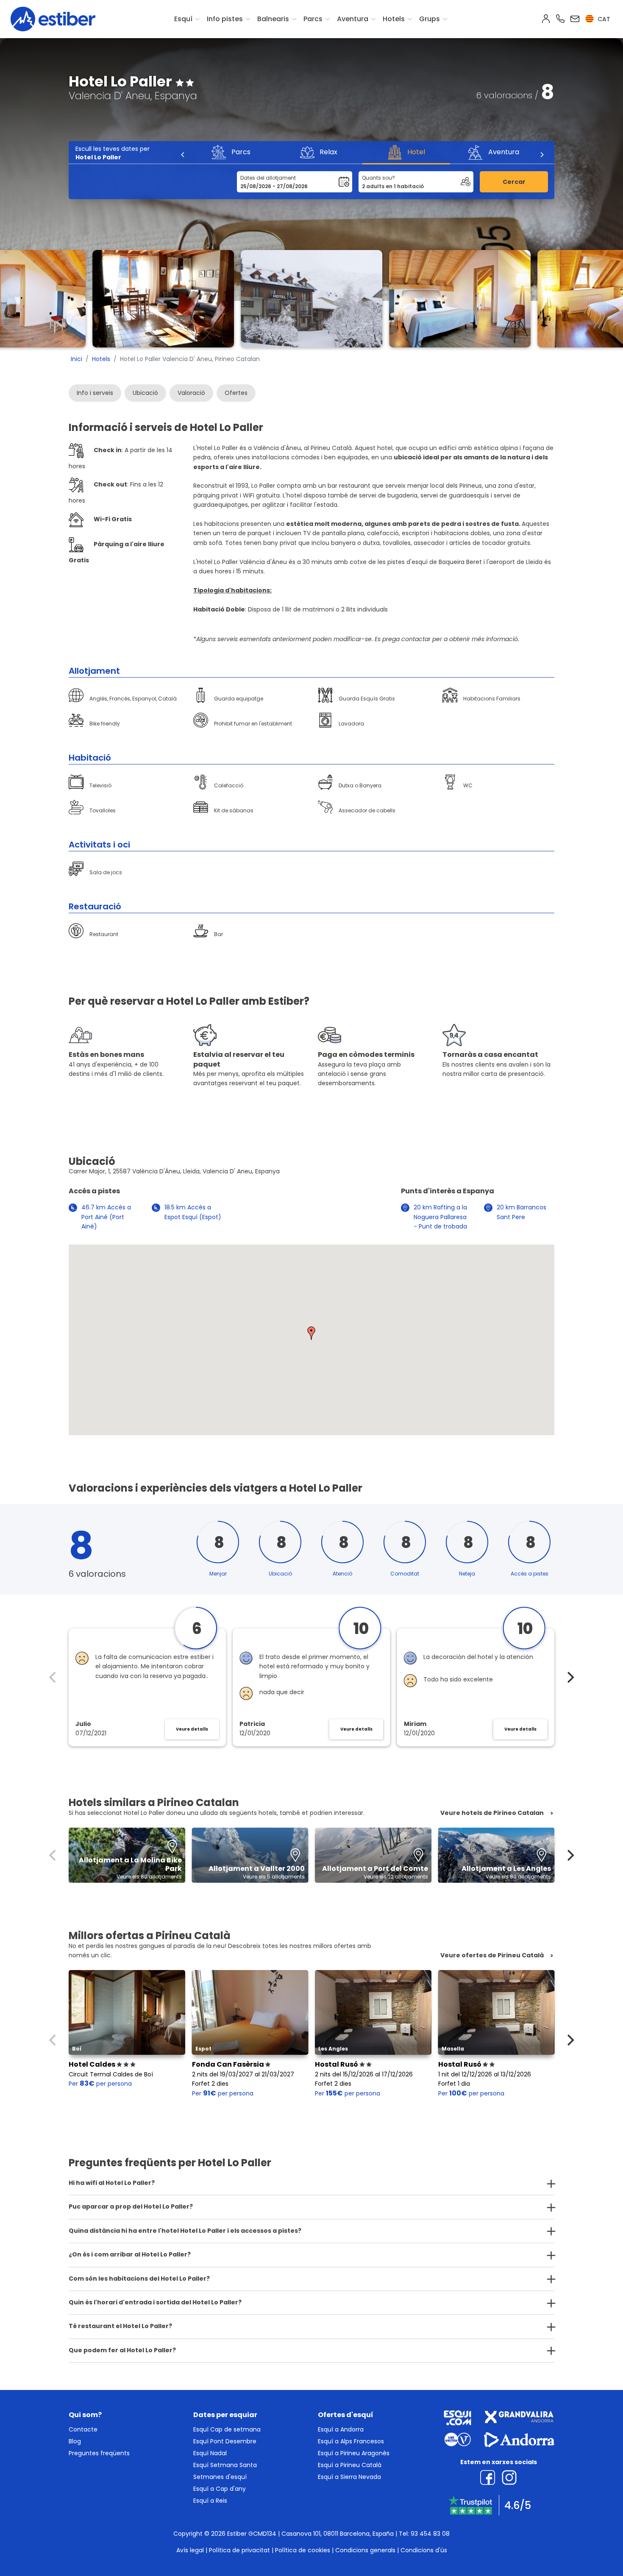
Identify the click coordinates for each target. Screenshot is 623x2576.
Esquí (183, 19)
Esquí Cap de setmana (227, 2429)
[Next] (542, 155)
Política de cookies (303, 2550)
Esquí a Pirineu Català (350, 2465)
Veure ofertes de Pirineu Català (492, 1955)
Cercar (514, 182)
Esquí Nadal (210, 2453)
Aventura (353, 19)
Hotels (394, 19)
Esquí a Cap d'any (220, 2489)
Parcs (313, 19)
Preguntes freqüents (99, 2453)
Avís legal (190, 2550)
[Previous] (183, 155)
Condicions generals (365, 2550)
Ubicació (145, 393)
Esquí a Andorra (341, 2429)
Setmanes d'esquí (220, 2477)
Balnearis (273, 19)
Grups (430, 19)
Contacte (83, 2429)
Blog (75, 2441)
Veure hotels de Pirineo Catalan (492, 1813)
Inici (76, 359)
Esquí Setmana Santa (225, 2465)
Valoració (191, 393)
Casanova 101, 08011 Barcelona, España (338, 2534)
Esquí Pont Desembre (225, 2441)
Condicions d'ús (424, 2550)
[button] (311, 1333)
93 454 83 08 (430, 2534)
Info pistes (225, 19)
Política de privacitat (239, 2550)
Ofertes (236, 393)
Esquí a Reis (210, 2501)
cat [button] (603, 19)
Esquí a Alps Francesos (351, 2441)
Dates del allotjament (268, 178)
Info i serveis (95, 393)
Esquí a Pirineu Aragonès (354, 2453)
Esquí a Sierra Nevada (349, 2477)
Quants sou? (378, 178)
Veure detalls (192, 1729)
